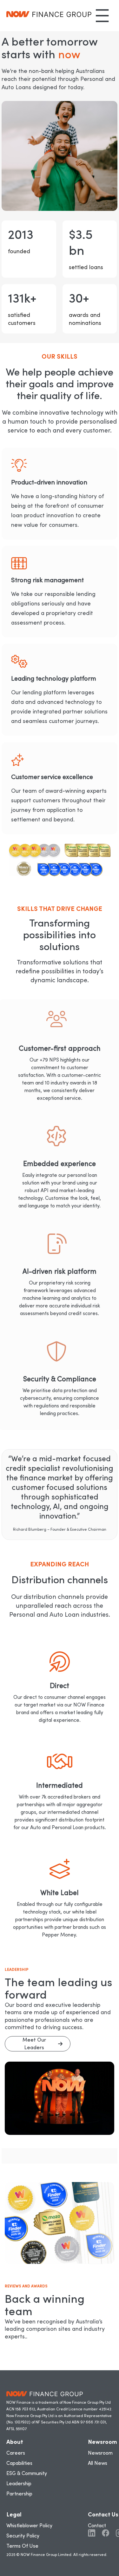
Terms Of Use (22, 2546)
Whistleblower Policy (29, 2526)
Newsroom (100, 2453)
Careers (16, 2453)
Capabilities (19, 2463)
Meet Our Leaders (34, 2044)
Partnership (19, 2494)
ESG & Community (27, 2473)
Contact (97, 2526)
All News (98, 2463)
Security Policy (23, 2536)
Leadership (19, 2484)
